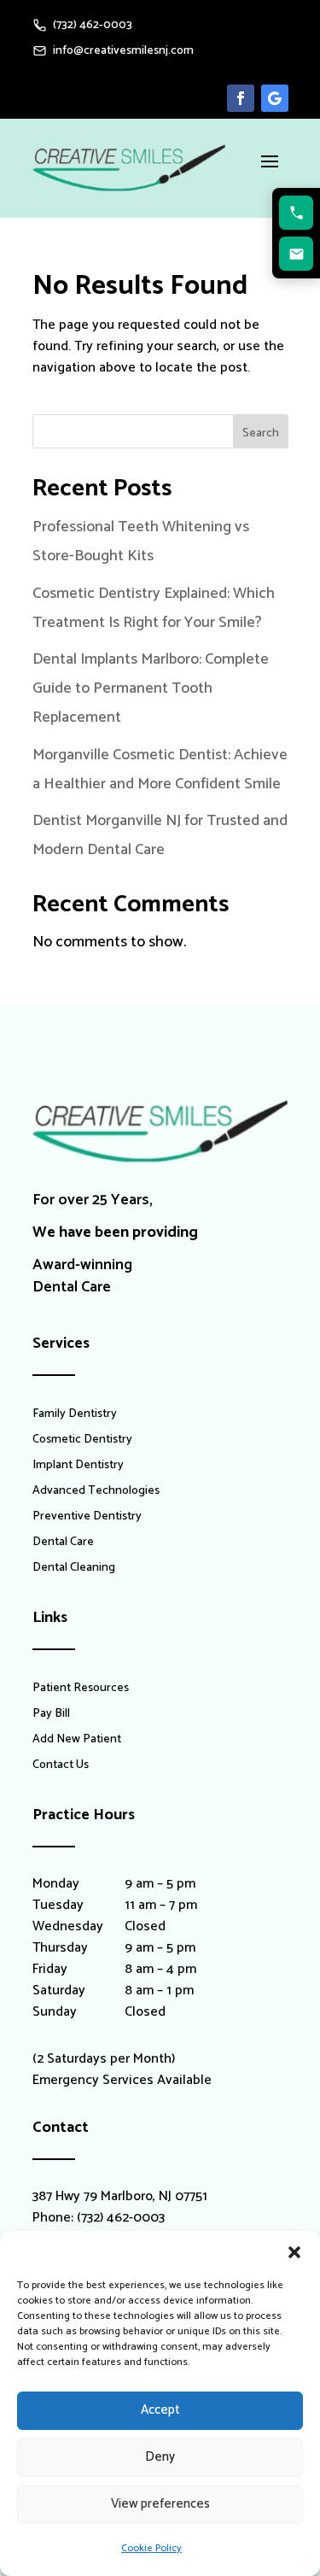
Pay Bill (51, 1716)
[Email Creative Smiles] (296, 254)
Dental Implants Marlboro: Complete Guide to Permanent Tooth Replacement (151, 688)
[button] (294, 2252)
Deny (160, 2457)
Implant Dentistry (78, 1467)
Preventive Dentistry (87, 1519)
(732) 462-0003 (121, 2218)
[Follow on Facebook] (241, 98)
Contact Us (61, 1767)
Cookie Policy (151, 2548)
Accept (160, 2410)
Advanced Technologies (96, 1493)
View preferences (160, 2504)
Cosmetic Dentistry (82, 1442)
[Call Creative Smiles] (296, 213)
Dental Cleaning (74, 1570)
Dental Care (63, 1544)
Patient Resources (81, 1690)
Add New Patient (77, 1742)
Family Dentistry (75, 1416)
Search (261, 433)
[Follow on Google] (275, 98)
